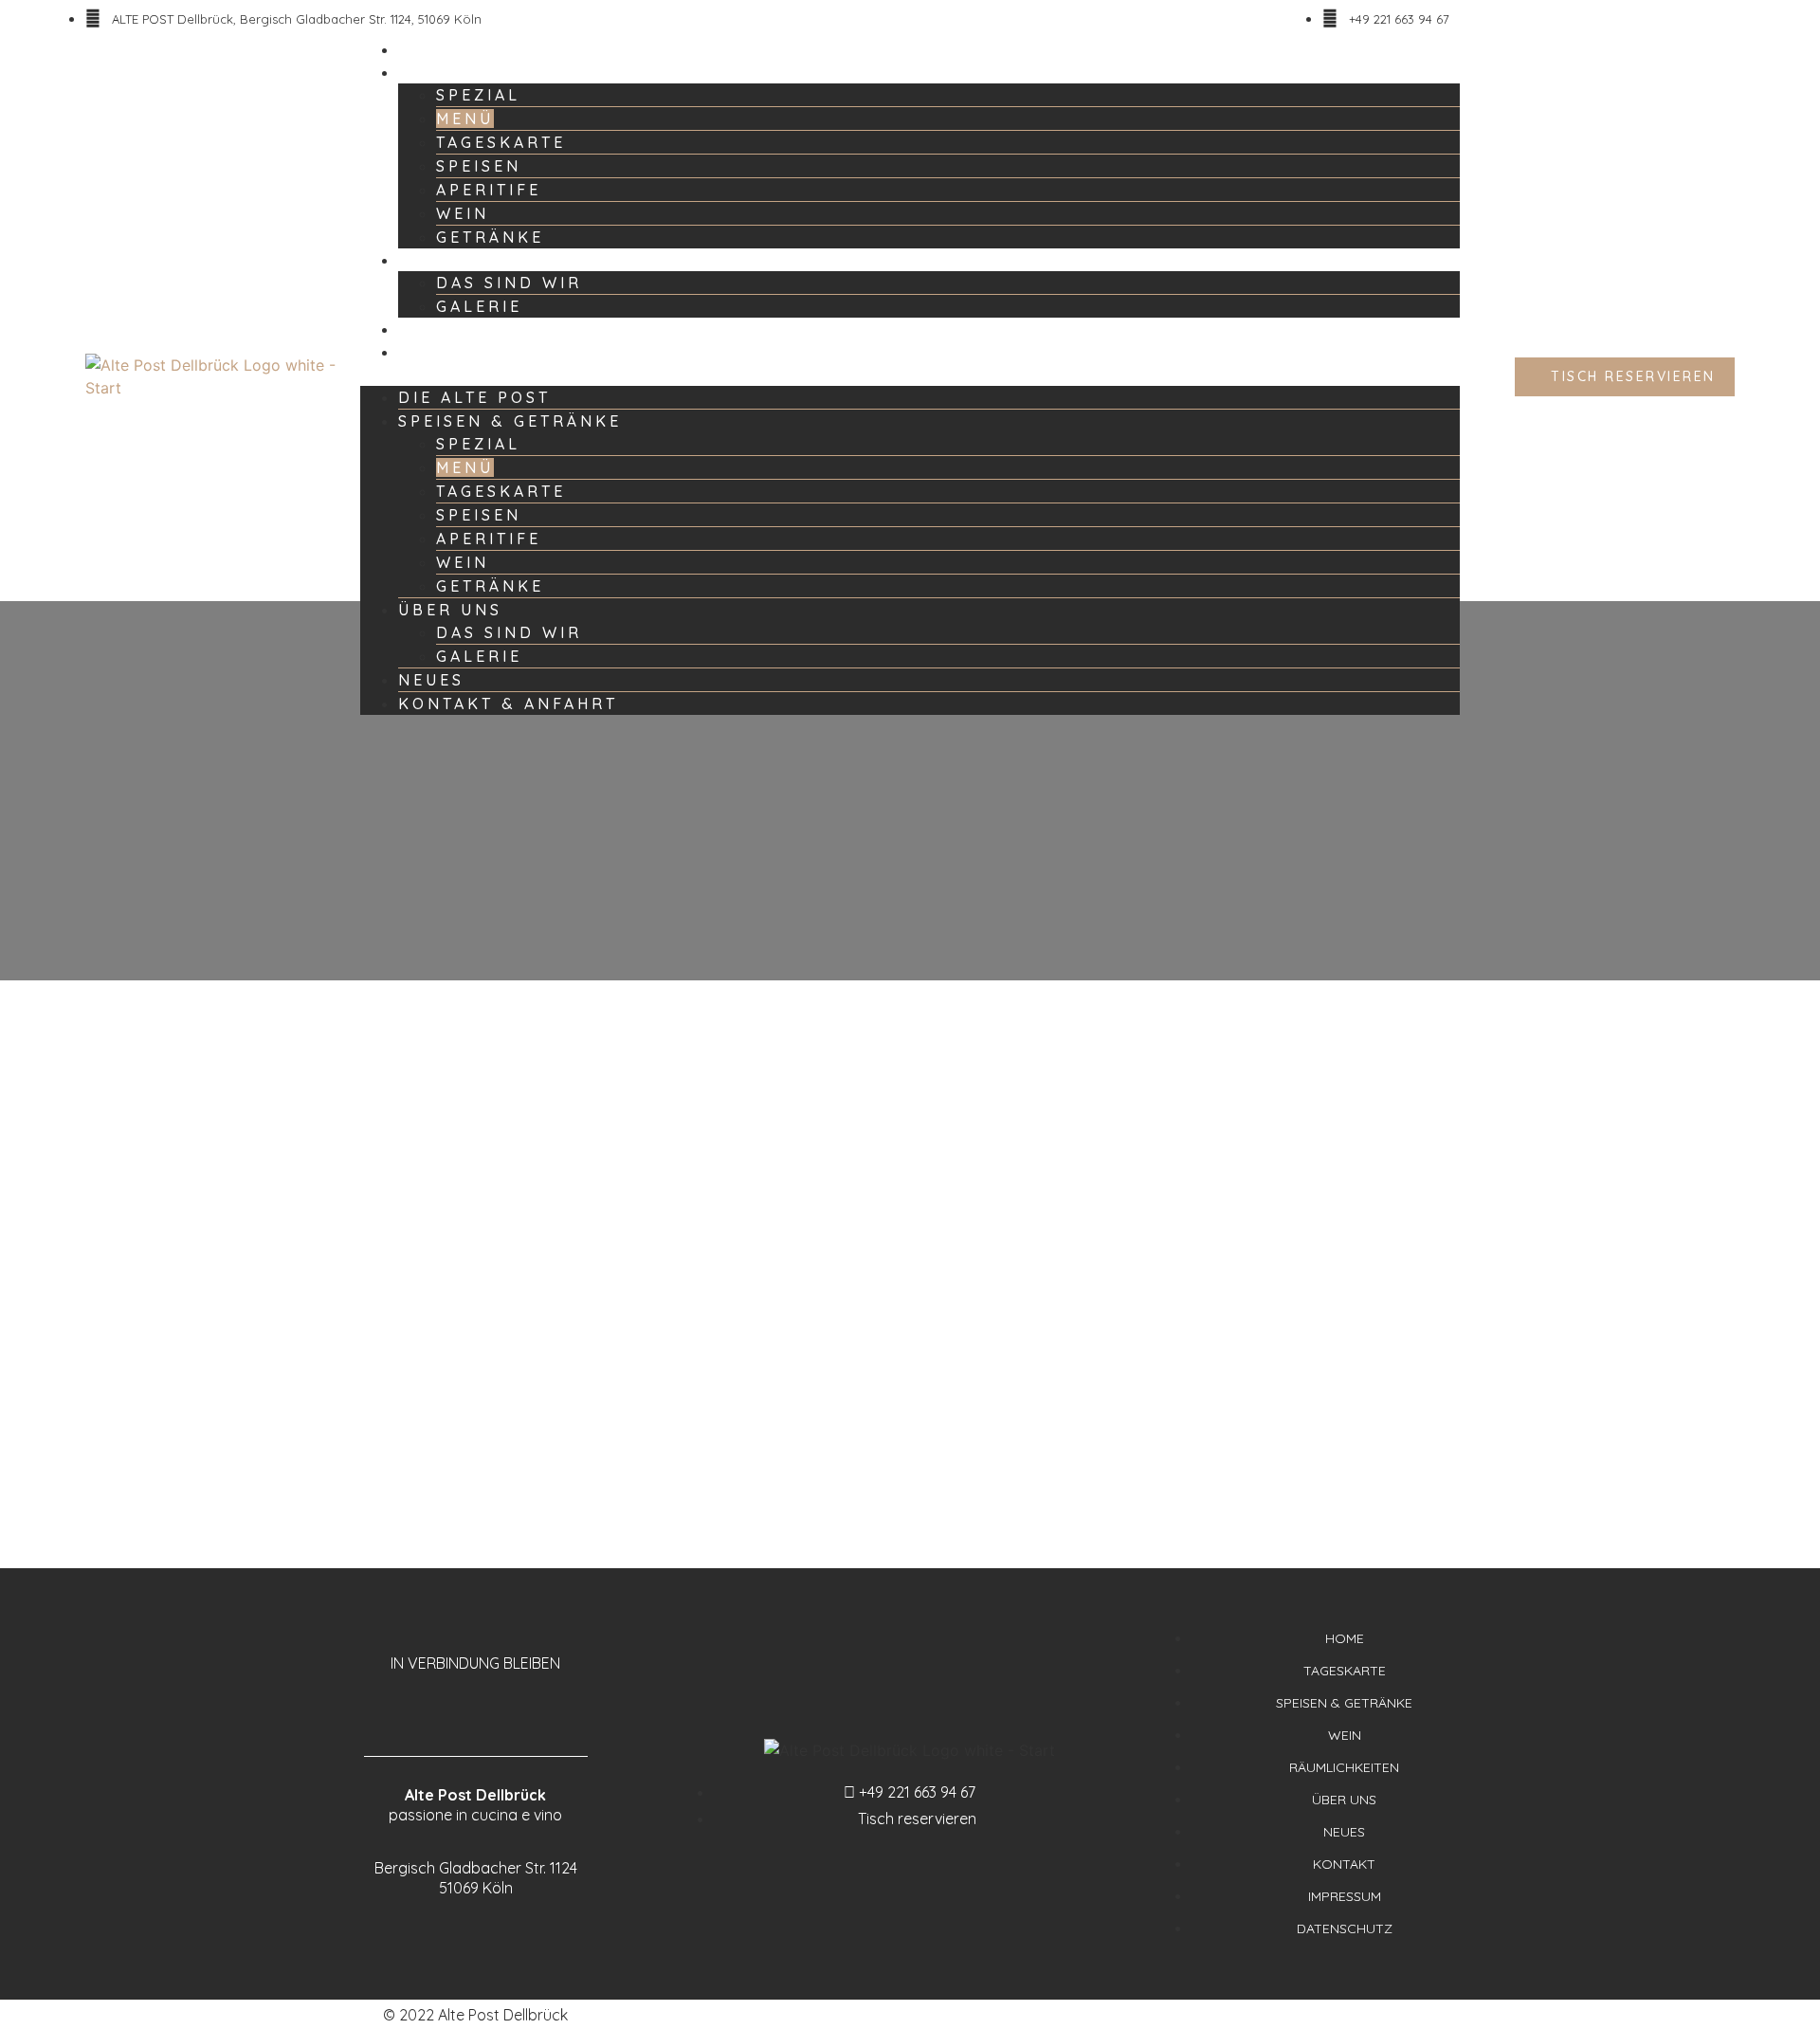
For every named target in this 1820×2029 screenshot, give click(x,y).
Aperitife (489, 190)
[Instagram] (495, 1709)
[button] (910, 375)
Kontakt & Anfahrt (476, 352)
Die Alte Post (450, 49)
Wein (463, 213)
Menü (465, 119)
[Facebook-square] (457, 1709)
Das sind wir (509, 283)
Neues (422, 329)
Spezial (478, 95)
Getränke (490, 237)
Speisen (479, 166)
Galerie (479, 306)
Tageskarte (501, 142)
